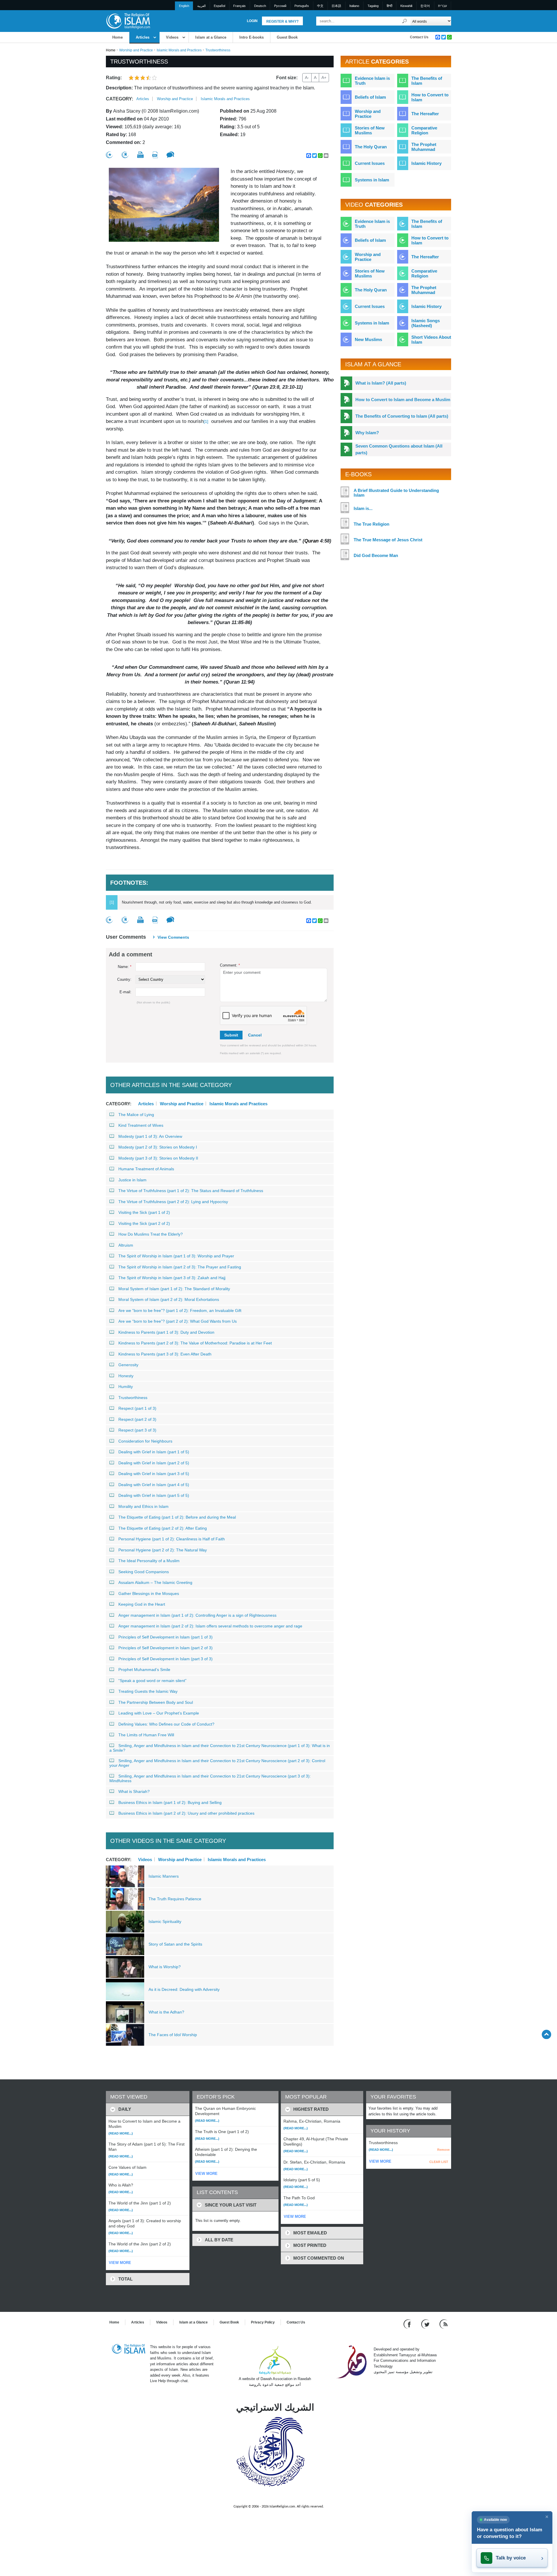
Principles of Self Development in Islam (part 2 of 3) (166, 1648)
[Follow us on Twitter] (426, 2324)
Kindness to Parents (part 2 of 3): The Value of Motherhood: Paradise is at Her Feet (195, 1343)
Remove (443, 2150)
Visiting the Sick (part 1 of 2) (144, 1212)
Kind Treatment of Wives (141, 1125)
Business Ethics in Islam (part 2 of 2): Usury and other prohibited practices (186, 1813)
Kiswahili (406, 6)
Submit (231, 1035)
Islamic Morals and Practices (179, 50)
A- (307, 77)
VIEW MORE (120, 2263)
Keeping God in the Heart (142, 1604)
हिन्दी (389, 6)
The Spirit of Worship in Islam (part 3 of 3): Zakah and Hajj (172, 1278)
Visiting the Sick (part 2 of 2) (144, 1223)
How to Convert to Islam (430, 97)
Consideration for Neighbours (145, 1441)
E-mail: (125, 992)
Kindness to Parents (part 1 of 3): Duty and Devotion (166, 1332)
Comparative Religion (424, 130)
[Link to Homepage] (128, 21)
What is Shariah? (134, 1791)
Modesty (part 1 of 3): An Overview (150, 1136)
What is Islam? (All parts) (381, 383)
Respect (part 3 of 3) (137, 1430)
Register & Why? (282, 21)
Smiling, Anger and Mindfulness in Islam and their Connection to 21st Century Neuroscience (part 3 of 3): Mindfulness (210, 1778)
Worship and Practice (136, 50)
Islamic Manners (164, 1876)
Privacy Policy (263, 2322)
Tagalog (373, 6)
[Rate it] (109, 155)
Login (252, 21)
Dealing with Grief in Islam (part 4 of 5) (154, 1485)
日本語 (336, 6)
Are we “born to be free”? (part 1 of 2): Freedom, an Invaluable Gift (180, 1310)
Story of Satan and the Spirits (175, 1944)
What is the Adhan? (166, 2012)
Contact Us (419, 37)
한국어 (425, 6)
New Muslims (368, 339)
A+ (324, 77)
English (184, 6)
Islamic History (426, 163)
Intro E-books (252, 37)
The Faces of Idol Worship (173, 2035)
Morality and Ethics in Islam (143, 1506)
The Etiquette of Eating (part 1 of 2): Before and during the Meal (177, 1517)
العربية (201, 6)
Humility (126, 1387)
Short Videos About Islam (431, 340)
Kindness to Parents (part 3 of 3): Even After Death (165, 1354)
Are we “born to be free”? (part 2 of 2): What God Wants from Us (178, 1321)
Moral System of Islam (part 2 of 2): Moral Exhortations (169, 1299)
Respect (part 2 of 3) (137, 1419)
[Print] (140, 155)
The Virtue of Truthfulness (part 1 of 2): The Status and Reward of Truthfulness (191, 1191)
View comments (173, 937)
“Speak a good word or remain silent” (152, 1681)
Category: (120, 99)
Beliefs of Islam (370, 97)
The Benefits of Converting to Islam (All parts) (402, 416)
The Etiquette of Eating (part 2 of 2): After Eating (163, 1528)
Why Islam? (367, 433)
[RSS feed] (444, 2324)
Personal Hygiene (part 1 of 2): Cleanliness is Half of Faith (172, 1539)
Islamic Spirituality (165, 1921)
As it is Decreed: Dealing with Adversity (184, 1989)
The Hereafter (425, 114)
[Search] (405, 21)
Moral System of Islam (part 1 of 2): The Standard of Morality (174, 1289)
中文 (320, 6)
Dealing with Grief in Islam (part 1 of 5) (154, 1452)
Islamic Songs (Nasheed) (426, 323)
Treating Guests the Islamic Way (148, 1691)
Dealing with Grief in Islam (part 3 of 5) (154, 1474)
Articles (143, 37)
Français (239, 6)
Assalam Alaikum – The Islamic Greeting (155, 1582)
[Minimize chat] (547, 2517)
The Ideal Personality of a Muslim (149, 1561)
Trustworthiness (133, 1398)
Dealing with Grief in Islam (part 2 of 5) (154, 1463)
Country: (124, 979)
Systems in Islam (372, 180)
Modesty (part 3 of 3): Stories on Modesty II (158, 1158)
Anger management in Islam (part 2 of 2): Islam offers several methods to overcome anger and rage (210, 1626)
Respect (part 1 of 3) (137, 1408)
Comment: (230, 965)
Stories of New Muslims (370, 130)
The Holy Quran (371, 147)
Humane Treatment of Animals (146, 1169)
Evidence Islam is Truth (372, 81)
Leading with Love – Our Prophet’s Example (159, 1713)
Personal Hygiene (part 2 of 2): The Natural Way (163, 1550)
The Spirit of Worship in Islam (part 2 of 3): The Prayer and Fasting (180, 1267)
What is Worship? (165, 1967)
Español (219, 6)
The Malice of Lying (136, 1115)
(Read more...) (121, 2133)
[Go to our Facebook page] (408, 2324)
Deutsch (260, 6)
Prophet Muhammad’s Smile (144, 1670)
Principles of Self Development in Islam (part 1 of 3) (166, 1637)
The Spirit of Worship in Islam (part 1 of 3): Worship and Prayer (176, 1256)
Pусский (280, 6)
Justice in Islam (132, 1180)
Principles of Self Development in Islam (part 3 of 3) (166, 1659)
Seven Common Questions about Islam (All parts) (399, 449)
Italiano (354, 6)
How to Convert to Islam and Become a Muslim (403, 400)
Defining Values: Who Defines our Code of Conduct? (166, 1724)
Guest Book (287, 37)
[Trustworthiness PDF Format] (155, 155)
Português (302, 6)
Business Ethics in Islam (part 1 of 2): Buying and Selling (170, 1802)
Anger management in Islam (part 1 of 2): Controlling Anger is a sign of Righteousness (197, 1615)
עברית (442, 6)
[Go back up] (546, 2034)
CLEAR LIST (439, 2162)
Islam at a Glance (211, 37)
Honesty (126, 1376)
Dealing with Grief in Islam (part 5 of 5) (154, 1495)
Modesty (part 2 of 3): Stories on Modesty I (158, 1147)
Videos (172, 37)
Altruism (126, 1245)
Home (117, 37)
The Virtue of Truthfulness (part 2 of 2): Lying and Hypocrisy (173, 1202)
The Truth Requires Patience (175, 1899)
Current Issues (370, 163)
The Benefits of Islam (427, 81)
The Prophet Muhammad (424, 147)
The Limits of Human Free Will (146, 1735)
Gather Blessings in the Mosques (149, 1593)
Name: (125, 967)
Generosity (128, 1365)
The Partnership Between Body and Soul (156, 1702)
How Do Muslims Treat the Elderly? (151, 1234)
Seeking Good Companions (144, 1572)
